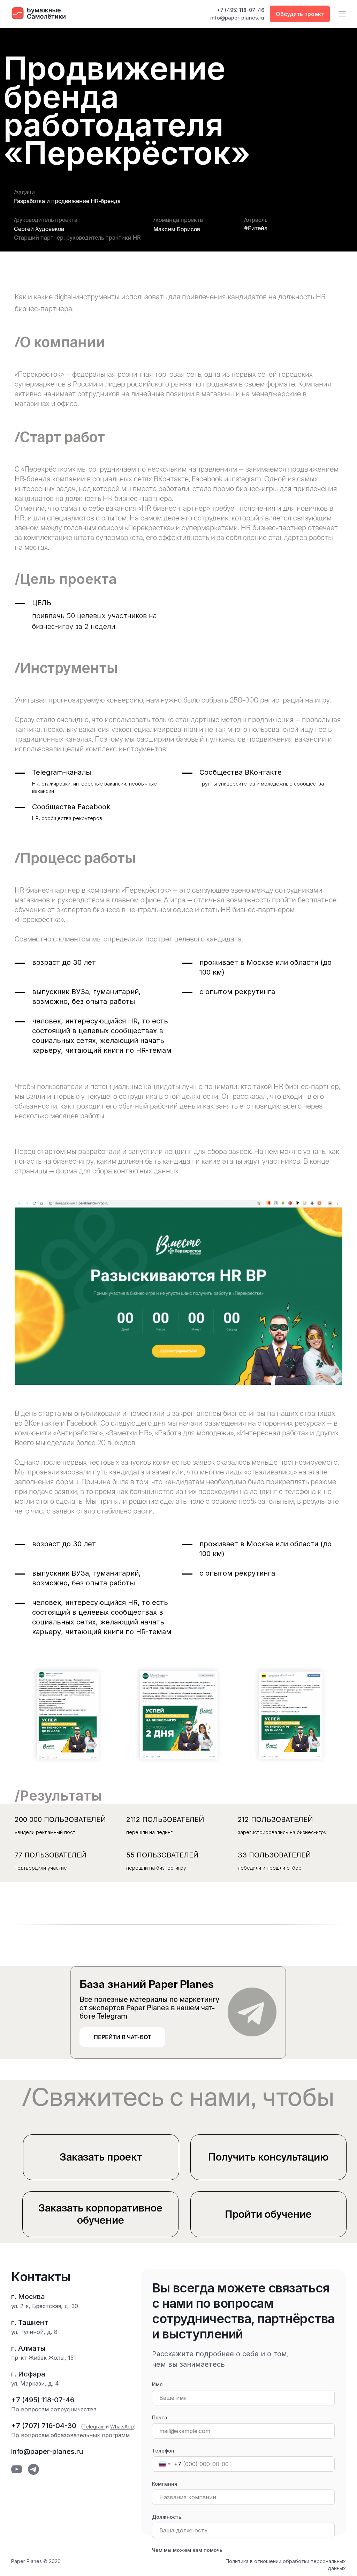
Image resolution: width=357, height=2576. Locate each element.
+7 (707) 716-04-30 (44, 2426)
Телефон (163, 2451)
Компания (165, 2484)
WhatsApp (122, 2427)
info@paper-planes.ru (237, 18)
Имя (157, 2384)
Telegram (94, 2427)
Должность (167, 2517)
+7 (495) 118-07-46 (241, 10)
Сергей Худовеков (39, 229)
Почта (160, 2417)
